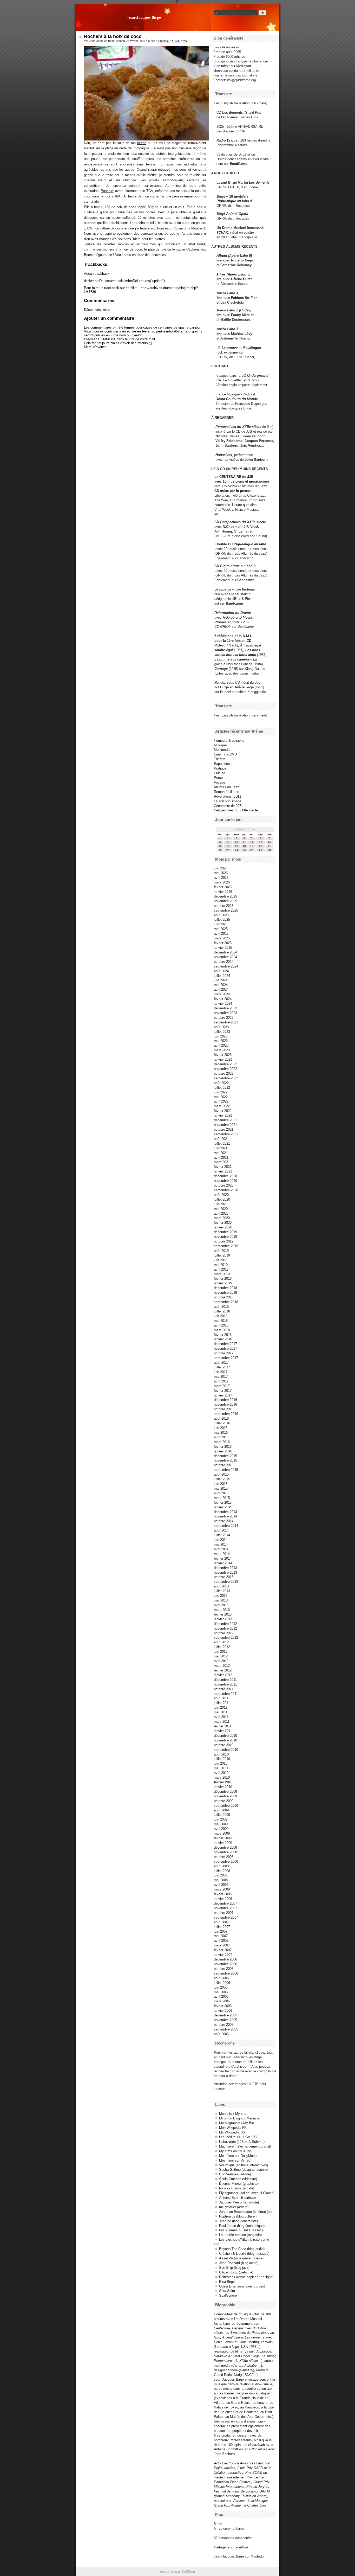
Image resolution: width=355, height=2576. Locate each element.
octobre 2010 (224, 1745)
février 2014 (223, 1558)
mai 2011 (221, 1712)
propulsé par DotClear (177, 2571)
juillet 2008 (222, 1871)
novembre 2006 (225, 1964)
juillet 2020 (222, 1199)
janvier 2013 (223, 1619)
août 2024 (221, 971)
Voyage (219, 782)
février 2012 (223, 1670)
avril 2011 (221, 1717)
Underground (258, 376)
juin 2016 (221, 1428)
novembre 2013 (225, 1572)
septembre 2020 (226, 1190)
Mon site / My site (233, 2114)
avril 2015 (221, 1493)
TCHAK (222, 232)
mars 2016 (222, 1442)
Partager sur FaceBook (231, 2547)
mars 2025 (222, 938)
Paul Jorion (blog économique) (242, 2226)
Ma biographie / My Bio (236, 2123)
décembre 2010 (225, 1736)
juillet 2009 (222, 1815)
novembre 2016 (225, 1404)
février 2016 (223, 1447)
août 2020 (221, 1195)
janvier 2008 (223, 1899)
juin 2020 (221, 1204)
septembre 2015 (226, 1470)
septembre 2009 (226, 1806)
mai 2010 (221, 1768)
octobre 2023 (224, 1018)
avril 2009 (221, 1829)
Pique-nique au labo (250, 544)
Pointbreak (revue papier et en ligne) (246, 2277)
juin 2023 (221, 1036)
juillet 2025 (222, 919)
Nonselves (224, 455)
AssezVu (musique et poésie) (241, 2258)
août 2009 (221, 1810)
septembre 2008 (226, 1861)
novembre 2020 (225, 1181)
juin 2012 (221, 1652)
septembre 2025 (226, 910)
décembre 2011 (225, 1680)
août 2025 (221, 915)
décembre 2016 (225, 1400)
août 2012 (221, 1642)
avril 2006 (221, 1997)
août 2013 (221, 1586)
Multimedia (222, 750)
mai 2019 (221, 1265)
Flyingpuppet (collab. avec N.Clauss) (247, 2193)
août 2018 (221, 1307)
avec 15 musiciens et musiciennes (242, 481)
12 (252, 842)
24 (236, 850)
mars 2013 (222, 1610)
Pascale (107, 191)
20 (261, 846)
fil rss (218, 2524)
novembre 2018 (225, 1293)
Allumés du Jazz (226, 787)
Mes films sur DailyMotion (239, 2156)
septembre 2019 (226, 1246)
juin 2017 (221, 1372)
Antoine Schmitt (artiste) (237, 2198)
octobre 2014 (224, 1521)
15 (220, 846)
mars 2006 (222, 2001)
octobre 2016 (224, 1409)
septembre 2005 (226, 2029)
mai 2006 (221, 1992)
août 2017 (221, 1363)
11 (244, 842)
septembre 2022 (226, 1078)
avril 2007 (221, 1941)
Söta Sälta (227, 2291)
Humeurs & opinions (229, 741)
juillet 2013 (222, 1591)
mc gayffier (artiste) (234, 2207)
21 (269, 846)
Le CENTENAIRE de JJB (234, 477)
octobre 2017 (224, 1353)
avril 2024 (221, 989)
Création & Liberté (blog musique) (244, 2254)
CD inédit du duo (237, 683)
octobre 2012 (224, 1633)
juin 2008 (221, 1875)
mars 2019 (222, 1274)
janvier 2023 (223, 1059)
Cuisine (219, 773)
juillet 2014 (222, 1535)
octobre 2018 (224, 1297)
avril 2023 (221, 1045)
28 (269, 850)
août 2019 (221, 1251)
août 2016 (221, 1418)
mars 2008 (222, 1889)
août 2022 (221, 1083)
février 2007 (223, 1950)
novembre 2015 (225, 1460)
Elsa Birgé (227, 2282)
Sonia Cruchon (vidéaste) (238, 2179)
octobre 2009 (224, 1801)
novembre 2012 (225, 1628)
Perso (218, 778)
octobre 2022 (224, 1074)
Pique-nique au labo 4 (234, 201)
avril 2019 (221, 1269)
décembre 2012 (225, 1624)
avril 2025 (221, 934)
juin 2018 (221, 1316)
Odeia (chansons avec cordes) (242, 2286)
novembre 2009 (225, 1796)
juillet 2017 (222, 1367)
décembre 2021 (225, 1120)
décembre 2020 (225, 1176)
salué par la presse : (236, 491)
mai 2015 (221, 1488)
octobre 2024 (224, 962)
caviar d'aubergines (190, 249)
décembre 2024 (225, 952)
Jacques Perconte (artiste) (239, 2202)
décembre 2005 (225, 2015)
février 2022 (223, 1111)
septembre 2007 (226, 1917)
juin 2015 (221, 1484)
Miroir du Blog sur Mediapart (240, 2118)
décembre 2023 (225, 1008)
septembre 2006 (226, 1973)
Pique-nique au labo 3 (238, 566)
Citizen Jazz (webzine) (236, 2272)
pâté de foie (157, 249)
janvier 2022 (223, 1115)
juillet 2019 (222, 1255)
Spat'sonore (228, 2295)
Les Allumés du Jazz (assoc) (241, 2230)
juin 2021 (221, 1148)
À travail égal (251, 645)
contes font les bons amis (235, 655)
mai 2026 (221, 873)
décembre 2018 (225, 1288)
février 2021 (223, 1167)
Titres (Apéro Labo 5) (233, 274)
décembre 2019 (225, 1232)
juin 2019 (221, 1260)
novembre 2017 (225, 1348)
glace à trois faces (228, 664)
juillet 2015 (222, 1479)
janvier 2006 (223, 2011)
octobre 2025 (224, 906)
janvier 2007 (223, 1955)
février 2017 (223, 1391)
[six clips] (213, 446)
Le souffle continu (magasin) (240, 2235)
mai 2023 (221, 1041)
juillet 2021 (222, 1143)
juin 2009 (221, 1819)
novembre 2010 (225, 1740)
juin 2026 (221, 868)
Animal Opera (237, 214)
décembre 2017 (225, 1344)
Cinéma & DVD (225, 754)
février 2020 (223, 1223)
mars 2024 (222, 994)
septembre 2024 (226, 966)
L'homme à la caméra (232, 659)
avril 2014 (221, 1549)
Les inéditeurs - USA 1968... (240, 2137)
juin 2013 (221, 1596)
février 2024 (223, 999)
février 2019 (223, 1279)
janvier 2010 (223, 1787)
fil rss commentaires (229, 2529)
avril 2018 (221, 1325)
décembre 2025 (225, 896)
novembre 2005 (225, 2020)
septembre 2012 (226, 1638)
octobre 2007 (224, 1913)
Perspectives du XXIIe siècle (243, 522)
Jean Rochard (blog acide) (239, 2263)
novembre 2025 (225, 901)
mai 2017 (221, 1377)
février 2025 (223, 943)
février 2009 (223, 1838)
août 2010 (221, 1754)
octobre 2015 (224, 1465)
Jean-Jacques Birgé (144, 17)
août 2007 (221, 1922)
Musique (220, 745)
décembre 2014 (225, 1512)
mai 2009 (221, 1824)
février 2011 (223, 1726)
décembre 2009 (225, 1792)
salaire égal (224, 650)
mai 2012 (221, 1656)
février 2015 (223, 1502)
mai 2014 (221, 1544)
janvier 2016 (223, 1451)
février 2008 (223, 1894)
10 (236, 842)
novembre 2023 (225, 1013)
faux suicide (140, 154)
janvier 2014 (223, 1563)
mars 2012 (222, 1666)
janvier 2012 (223, 1675)
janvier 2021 (223, 1171)
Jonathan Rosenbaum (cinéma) (242, 2212)
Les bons (253, 650)
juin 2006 (221, 1987)
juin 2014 (221, 1540)
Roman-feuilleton (226, 792)
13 (261, 842)
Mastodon (258, 2556)
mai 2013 (221, 1600)
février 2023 (223, 1055)
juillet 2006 (222, 1983)
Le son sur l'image (228, 801)
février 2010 (223, 1782)
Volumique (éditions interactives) (244, 2165)
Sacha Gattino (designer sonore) (243, 2170)
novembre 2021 (225, 1125)
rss (185, 41)
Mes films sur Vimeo (235, 2160)
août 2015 (221, 1474)
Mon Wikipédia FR (233, 2128)
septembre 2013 (226, 1582)
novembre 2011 (225, 1684)
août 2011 (221, 1698)
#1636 (176, 41)
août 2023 (221, 1027)
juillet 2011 (222, 1703)
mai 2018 (221, 1321)
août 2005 (221, 2034)
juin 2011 (221, 1707)
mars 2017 (222, 1386)
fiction (142, 143)
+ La (253, 659)
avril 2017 (221, 1381)
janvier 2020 (223, 1227)
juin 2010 (221, 1763)
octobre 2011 (223, 1689)
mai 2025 (221, 929)
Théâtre (220, 759)
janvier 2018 (223, 1339)
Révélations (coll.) (227, 796)
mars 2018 (222, 1330)
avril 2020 (221, 1213)
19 (252, 846)
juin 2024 (221, 980)
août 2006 (221, 1978)
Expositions (223, 764)
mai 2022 (221, 1097)
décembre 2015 (225, 1456)
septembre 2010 (226, 1750)
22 (220, 850)
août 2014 (221, 1530)
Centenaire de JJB (228, 806)
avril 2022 (221, 1101)
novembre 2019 (225, 1237)
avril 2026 (221, 878)
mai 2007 (221, 1936)
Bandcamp (245, 558)
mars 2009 (222, 1833)
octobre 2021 (224, 1129)
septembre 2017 (226, 1358)
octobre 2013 (224, 1577)
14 (269, 842)
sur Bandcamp (243, 627)
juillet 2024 (222, 976)
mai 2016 (221, 1433)
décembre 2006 (225, 1959)
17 (236, 846)
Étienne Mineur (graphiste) (239, 2184)
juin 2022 (221, 1092)
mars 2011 (222, 1722)
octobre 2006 (224, 1969)
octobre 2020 (224, 1185)
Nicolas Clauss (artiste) (237, 2188)
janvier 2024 (223, 1004)
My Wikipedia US (232, 2132)
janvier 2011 (223, 1731)
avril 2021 (221, 1158)
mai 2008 (221, 1880)
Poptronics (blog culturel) (238, 2216)
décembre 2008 (225, 1847)
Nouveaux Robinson (172, 228)
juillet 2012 (222, 1647)
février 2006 (223, 2006)
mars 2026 (222, 882)
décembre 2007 (225, 1903)
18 (244, 846)
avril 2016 (221, 1437)
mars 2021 (222, 1162)
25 (244, 850)
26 (252, 850)
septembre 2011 (226, 1694)
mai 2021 (221, 1153)
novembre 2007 (225, 1908)
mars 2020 (222, 1218)
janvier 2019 (223, 1283)
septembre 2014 (226, 1526)
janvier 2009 (223, 1843)
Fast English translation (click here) (241, 103)
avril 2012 (221, 1661)
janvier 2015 (223, 1507)
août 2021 (221, 1139)
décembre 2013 (225, 1568)
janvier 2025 (223, 948)
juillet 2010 (222, 1759)
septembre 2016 (226, 1414)
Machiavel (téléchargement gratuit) (245, 2146)
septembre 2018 (226, 1302)
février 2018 (223, 1335)
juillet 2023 (222, 1032)
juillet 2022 (222, 1088)
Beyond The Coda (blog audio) (242, 2249)
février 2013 (223, 1614)
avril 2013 (221, 1605)
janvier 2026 (223, 892)
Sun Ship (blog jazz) (234, 2268)
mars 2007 (222, 1945)
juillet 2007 (222, 1927)
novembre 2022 (225, 1069)
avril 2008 (221, 1885)
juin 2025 (221, 924)
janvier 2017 (223, 1395)
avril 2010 (221, 1773)
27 (261, 850)
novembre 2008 (225, 1852)
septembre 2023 (226, 1022)
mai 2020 (221, 1209)
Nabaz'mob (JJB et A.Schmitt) (242, 2142)
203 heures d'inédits (255, 140)
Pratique (163, 41)
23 (228, 850)
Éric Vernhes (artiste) (235, 2174)
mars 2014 (222, 1554)
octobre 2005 (224, 2025)
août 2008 (221, 1866)
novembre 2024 (225, 957)
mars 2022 (222, 1106)
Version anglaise (229, 385)
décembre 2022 (225, 1064)
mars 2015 (222, 1498)
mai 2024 (221, 985)
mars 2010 (222, 1777)
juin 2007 (221, 1931)
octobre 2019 (224, 1241)
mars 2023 (222, 1050)
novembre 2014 (225, 1516)
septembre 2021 (226, 1134)
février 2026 (223, 887)
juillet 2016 (222, 1423)
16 (228, 846)
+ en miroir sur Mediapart (232, 66)
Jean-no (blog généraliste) (238, 2221)
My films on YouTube (235, 2151)
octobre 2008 (224, 1857)
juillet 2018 (222, 1311)
